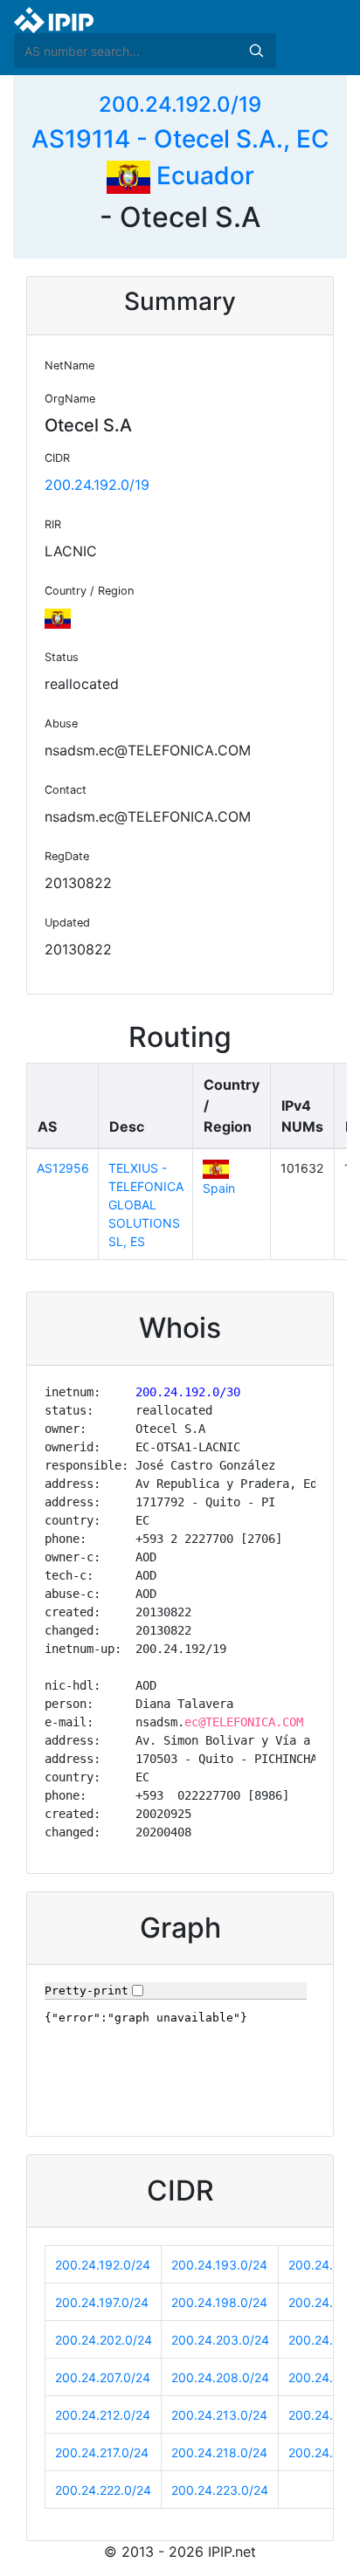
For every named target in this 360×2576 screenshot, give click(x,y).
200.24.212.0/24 (103, 2415)
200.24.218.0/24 (219, 2452)
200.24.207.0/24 (103, 2377)
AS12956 (63, 1168)
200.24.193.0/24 (219, 2265)
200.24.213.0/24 (219, 2415)
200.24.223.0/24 (220, 2490)
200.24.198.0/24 (219, 2302)
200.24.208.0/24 (220, 2377)
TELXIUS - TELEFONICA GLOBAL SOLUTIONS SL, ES (146, 1205)
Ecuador (202, 176)
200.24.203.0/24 (220, 2340)
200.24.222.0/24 (103, 2490)
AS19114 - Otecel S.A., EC (180, 139)
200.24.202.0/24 (104, 2340)
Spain (219, 1188)
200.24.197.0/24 (102, 2302)
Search (256, 51)
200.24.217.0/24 (102, 2452)
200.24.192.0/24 (103, 2265)
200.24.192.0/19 (180, 104)
